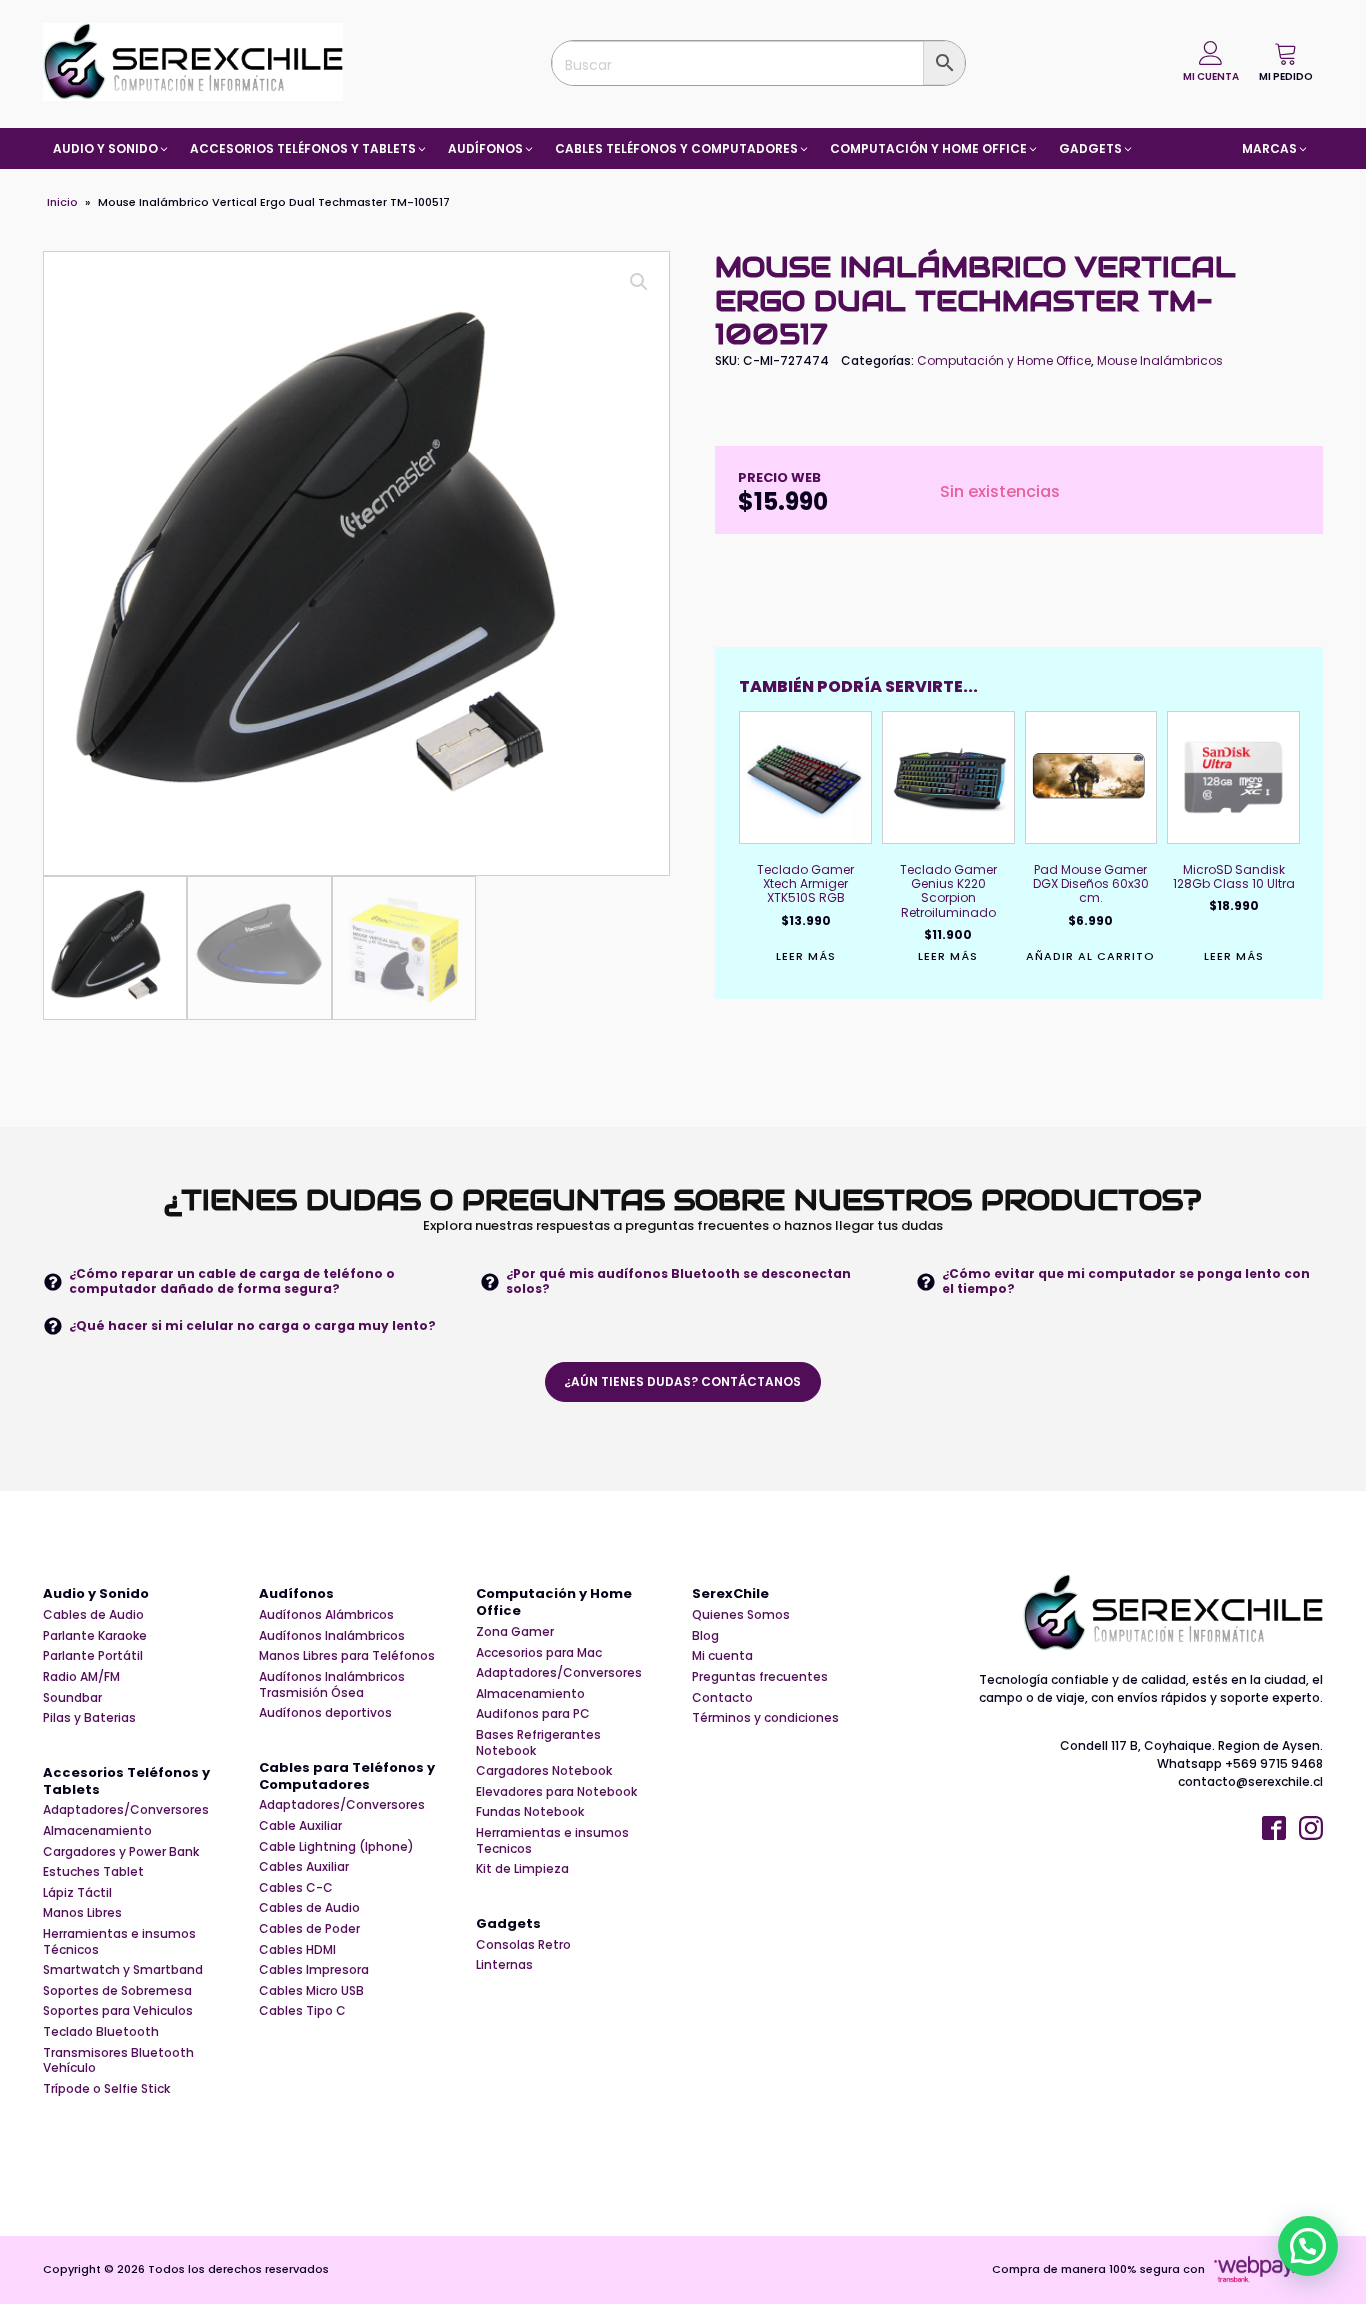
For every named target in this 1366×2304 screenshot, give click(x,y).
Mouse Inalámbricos (1160, 360)
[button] (1286, 62)
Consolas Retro (523, 1945)
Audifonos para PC (533, 1714)
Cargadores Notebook (544, 1771)
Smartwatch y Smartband (123, 1970)
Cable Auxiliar (300, 1826)
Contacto (722, 1698)
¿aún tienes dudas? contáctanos (682, 1381)
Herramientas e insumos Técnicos (119, 1941)
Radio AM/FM (81, 1677)
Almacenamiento (97, 1831)
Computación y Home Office (1004, 360)
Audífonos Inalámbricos (332, 1636)
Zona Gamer (515, 1632)
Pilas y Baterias (89, 1718)
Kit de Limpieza (522, 1869)
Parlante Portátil (93, 1656)
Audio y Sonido (96, 1594)
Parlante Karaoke (95, 1636)
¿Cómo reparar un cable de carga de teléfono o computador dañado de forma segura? (232, 1280)
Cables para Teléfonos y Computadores (347, 1777)
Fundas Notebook (530, 1812)
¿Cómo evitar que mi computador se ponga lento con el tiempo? (1126, 1280)
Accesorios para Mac (539, 1653)
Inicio (62, 202)
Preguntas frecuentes (760, 1677)
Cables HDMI (297, 1950)
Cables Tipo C (302, 2011)
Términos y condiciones (765, 1718)
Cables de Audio (93, 1615)
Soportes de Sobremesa (117, 1991)
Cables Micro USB (311, 1991)
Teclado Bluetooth (101, 2032)
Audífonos (296, 1594)
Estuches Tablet (93, 1872)
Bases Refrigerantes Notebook (538, 1742)
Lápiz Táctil (77, 1893)
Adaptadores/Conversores (126, 1810)
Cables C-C (296, 1888)
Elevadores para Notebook (556, 1792)
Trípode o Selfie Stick (106, 2089)
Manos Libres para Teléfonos (347, 1656)
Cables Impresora (314, 1970)
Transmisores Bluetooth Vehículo (118, 2060)
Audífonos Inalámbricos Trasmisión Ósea (332, 1684)
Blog (705, 1636)
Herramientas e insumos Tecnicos (552, 1840)
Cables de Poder (309, 1929)
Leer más (806, 957)
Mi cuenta (722, 1656)
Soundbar (72, 1698)
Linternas (504, 1965)
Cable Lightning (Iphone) (336, 1847)
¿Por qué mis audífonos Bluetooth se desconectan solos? (678, 1280)
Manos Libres (82, 1913)
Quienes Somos (741, 1615)
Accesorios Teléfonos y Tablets (126, 1782)
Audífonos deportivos (325, 1713)
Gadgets (508, 1924)
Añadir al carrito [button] (1090, 957)
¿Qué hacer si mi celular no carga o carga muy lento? (252, 1325)
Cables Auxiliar (304, 1867)
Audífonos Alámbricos (326, 1615)
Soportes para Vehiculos (118, 2011)
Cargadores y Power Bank (121, 1852)
